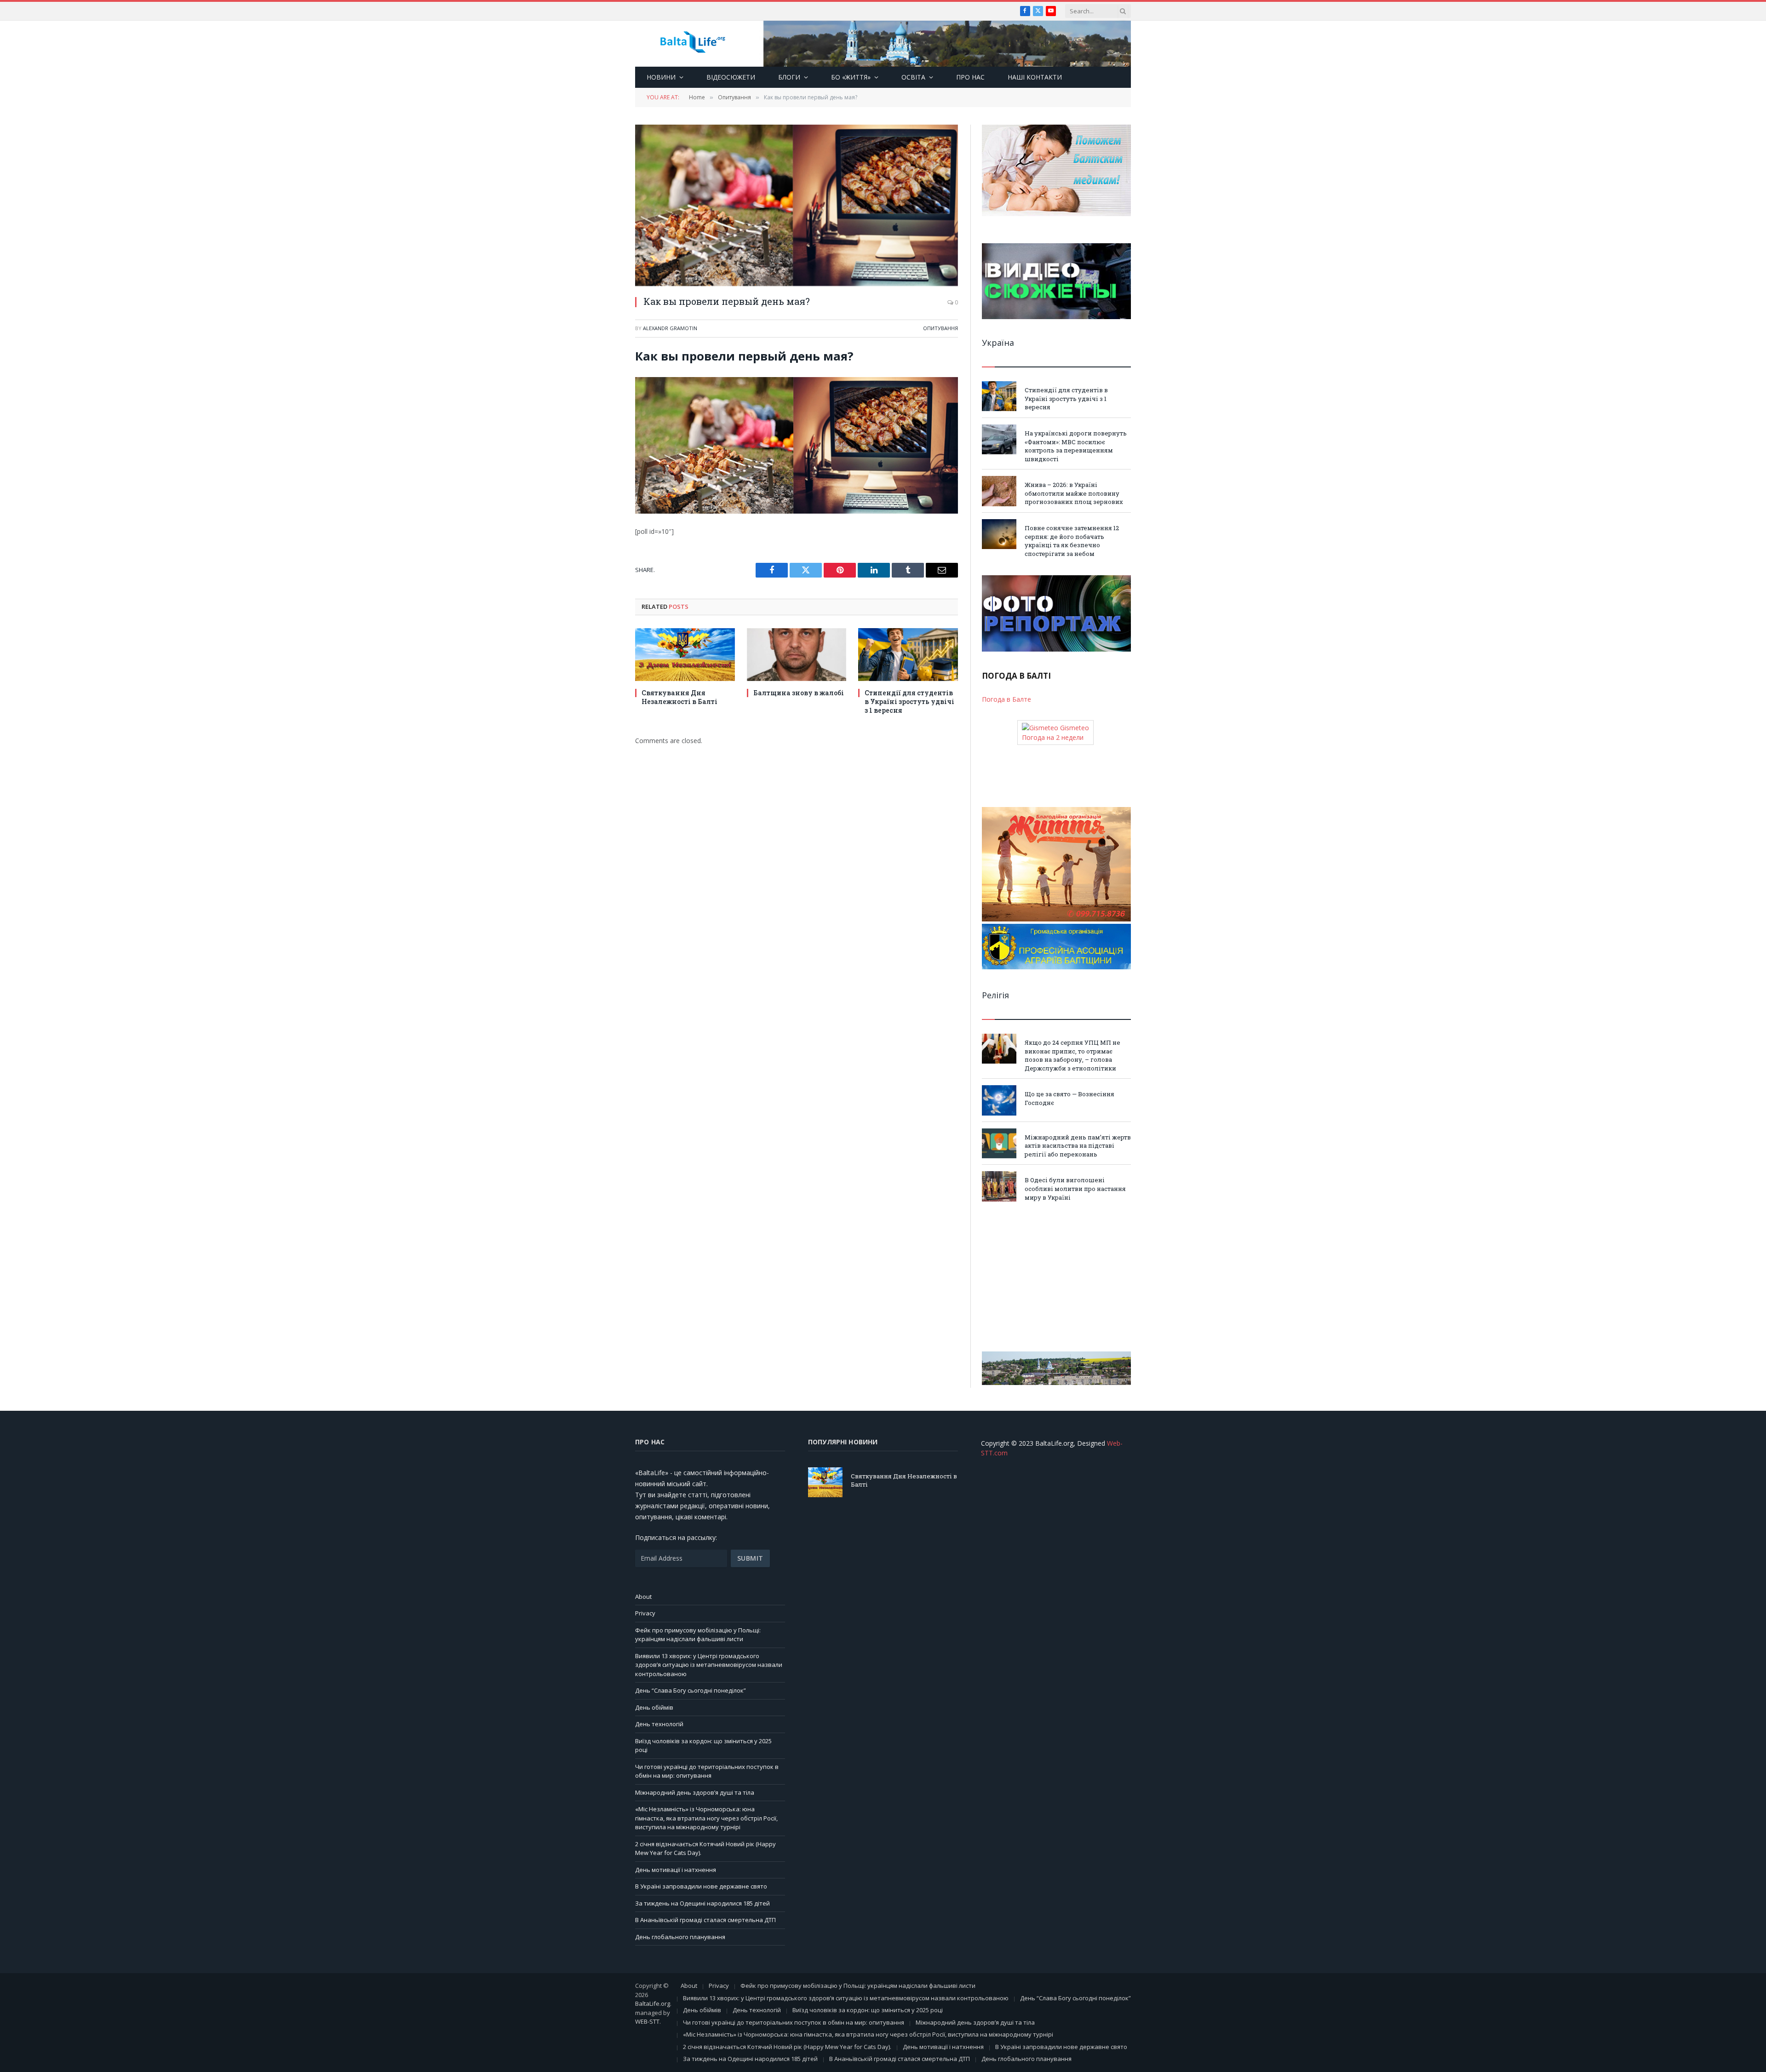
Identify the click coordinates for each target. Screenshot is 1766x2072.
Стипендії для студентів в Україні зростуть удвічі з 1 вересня (909, 701)
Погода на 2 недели (1053, 737)
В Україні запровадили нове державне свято (701, 1886)
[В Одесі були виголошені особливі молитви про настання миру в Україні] (999, 1186)
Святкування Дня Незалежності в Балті (679, 697)
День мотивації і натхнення (676, 1870)
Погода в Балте (1006, 699)
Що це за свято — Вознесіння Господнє (1069, 1098)
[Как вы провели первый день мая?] (797, 205)
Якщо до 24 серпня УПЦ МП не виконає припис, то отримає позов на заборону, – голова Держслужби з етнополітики (1072, 1055)
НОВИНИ (661, 77)
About (643, 1597)
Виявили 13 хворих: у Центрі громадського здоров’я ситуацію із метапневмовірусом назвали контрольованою (709, 1665)
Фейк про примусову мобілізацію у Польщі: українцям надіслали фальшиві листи (698, 1635)
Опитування (940, 328)
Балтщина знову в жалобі (799, 693)
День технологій (659, 1724)
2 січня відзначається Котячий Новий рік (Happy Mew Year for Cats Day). (787, 2047)
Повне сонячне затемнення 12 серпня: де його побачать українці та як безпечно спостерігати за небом (1072, 541)
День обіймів (654, 1707)
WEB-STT (647, 2021)
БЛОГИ (789, 77)
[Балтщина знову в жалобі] (797, 655)
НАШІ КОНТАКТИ (1035, 77)
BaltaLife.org (653, 2003)
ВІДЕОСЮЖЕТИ (731, 77)
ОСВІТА (913, 77)
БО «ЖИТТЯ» (851, 77)
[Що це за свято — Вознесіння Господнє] (999, 1100)
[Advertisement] (1056, 1276)
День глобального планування (680, 1937)
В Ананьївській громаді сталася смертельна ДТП (705, 1920)
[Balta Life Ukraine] (693, 44)
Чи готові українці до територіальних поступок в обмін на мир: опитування (707, 1771)
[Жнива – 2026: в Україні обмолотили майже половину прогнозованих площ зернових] (999, 491)
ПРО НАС (970, 77)
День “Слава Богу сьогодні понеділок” (691, 1690)
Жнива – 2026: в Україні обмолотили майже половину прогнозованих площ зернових (1074, 493)
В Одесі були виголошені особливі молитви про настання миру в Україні (1075, 1188)
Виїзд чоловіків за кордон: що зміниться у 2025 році (868, 2010)
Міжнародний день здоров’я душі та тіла (695, 1792)
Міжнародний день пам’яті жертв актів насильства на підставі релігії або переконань (1078, 1146)
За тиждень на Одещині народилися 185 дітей (702, 1903)
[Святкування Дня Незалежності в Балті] (685, 655)
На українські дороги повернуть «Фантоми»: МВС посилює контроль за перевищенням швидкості (1076, 446)
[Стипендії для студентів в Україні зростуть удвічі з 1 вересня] (908, 655)
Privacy (645, 1613)
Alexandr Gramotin (670, 328)
